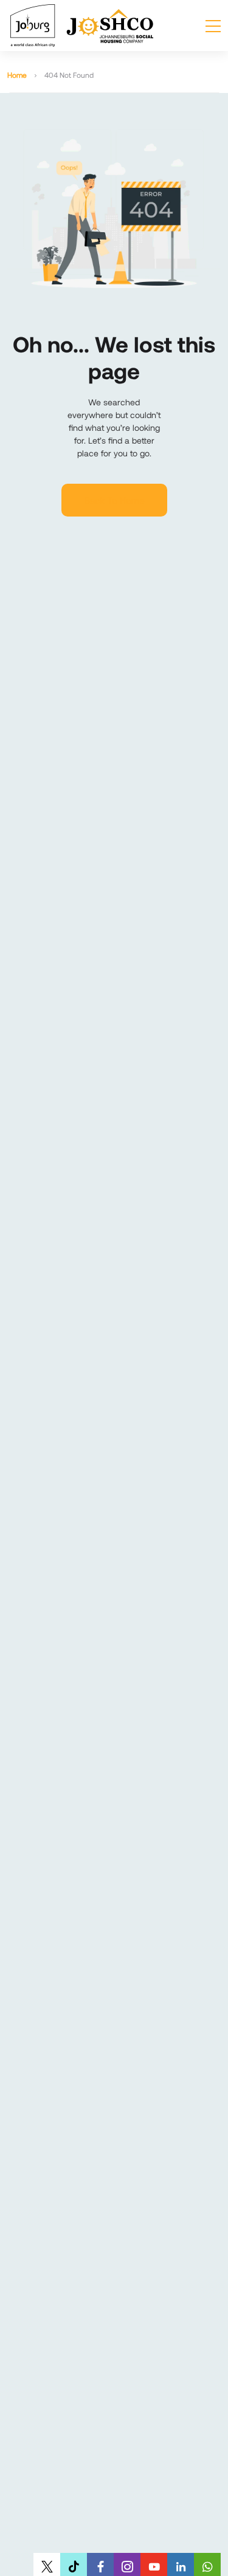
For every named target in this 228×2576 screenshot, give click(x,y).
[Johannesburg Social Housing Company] (82, 26)
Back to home (114, 500)
